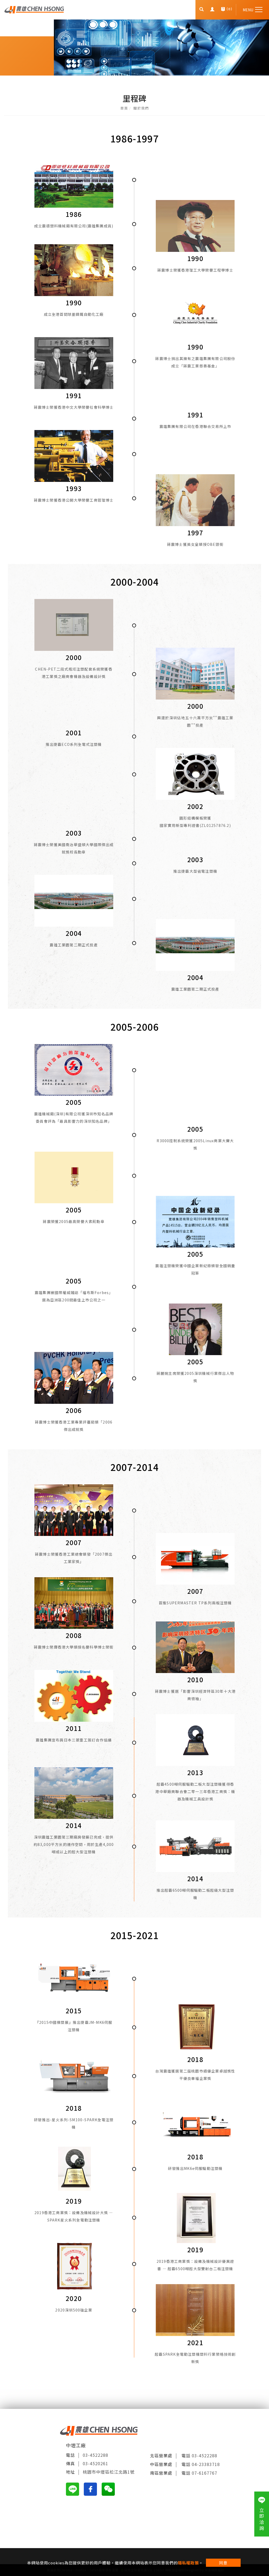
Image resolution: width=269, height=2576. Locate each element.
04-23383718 (206, 2464)
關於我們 (141, 108)
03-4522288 (95, 2455)
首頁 (124, 108)
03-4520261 (95, 2463)
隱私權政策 (188, 2563)
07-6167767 (205, 2473)
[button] (202, 10)
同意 (223, 2563)
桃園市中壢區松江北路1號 (109, 2472)
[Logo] (34, 9)
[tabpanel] (134, 48)
